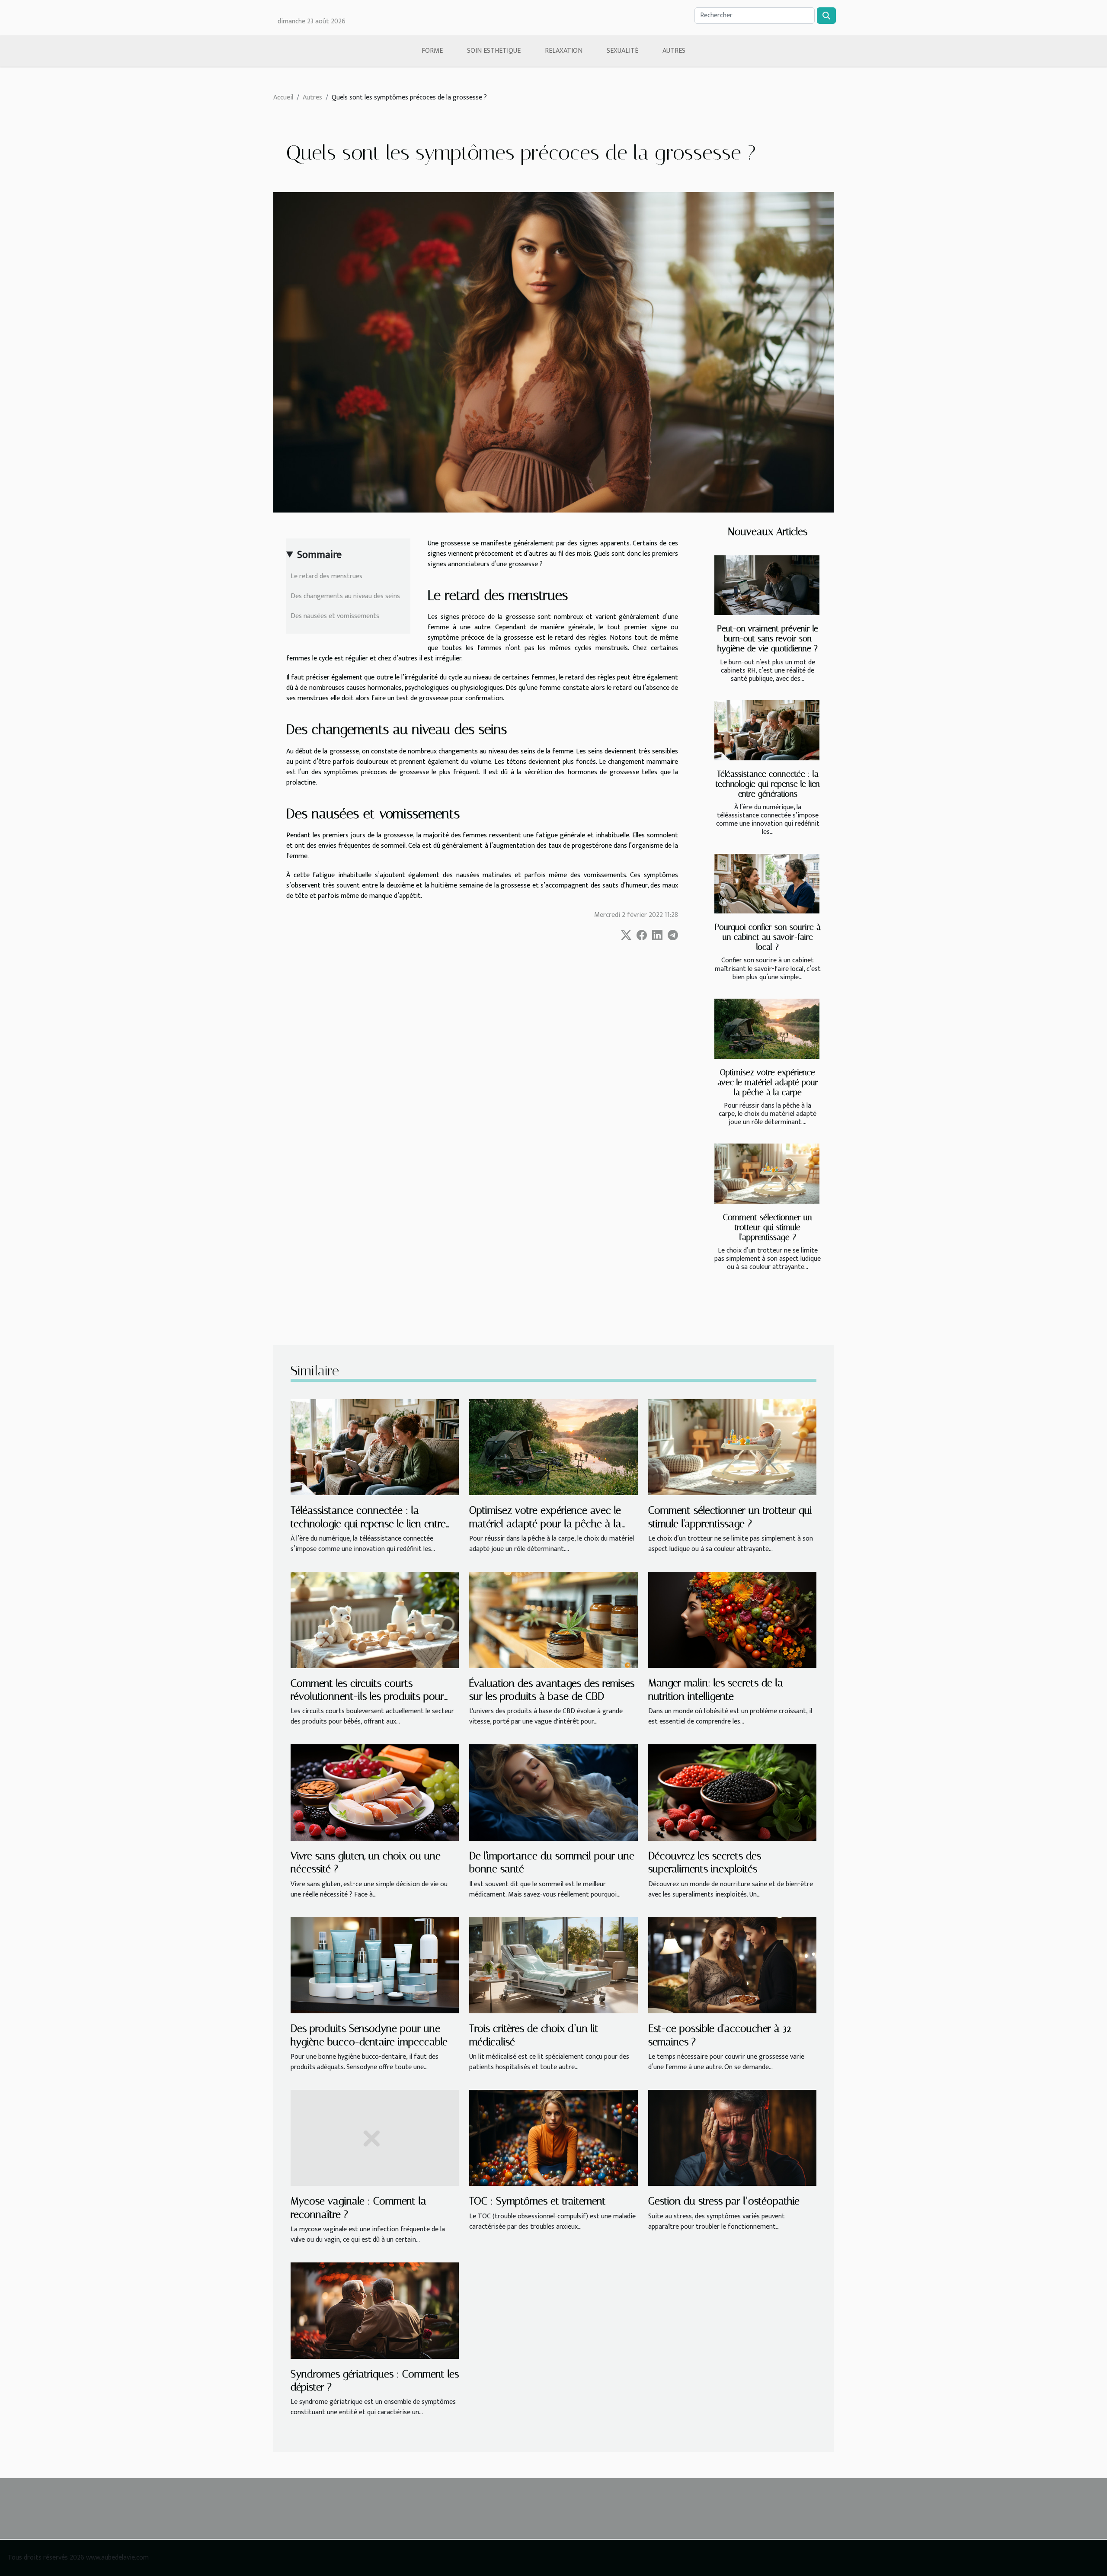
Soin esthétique (494, 51)
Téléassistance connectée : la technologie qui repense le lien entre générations (768, 784)
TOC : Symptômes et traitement (538, 2201)
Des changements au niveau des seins (346, 596)
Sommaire (319, 555)
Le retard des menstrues (327, 576)
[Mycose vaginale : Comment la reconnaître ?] (375, 2138)
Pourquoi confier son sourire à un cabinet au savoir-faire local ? (768, 937)
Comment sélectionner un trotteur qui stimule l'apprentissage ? (768, 1227)
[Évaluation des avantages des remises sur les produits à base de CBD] (553, 1620)
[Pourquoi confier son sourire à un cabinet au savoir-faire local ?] (767, 884)
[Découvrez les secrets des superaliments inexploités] (732, 1792)
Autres (674, 51)
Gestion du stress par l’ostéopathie (724, 2201)
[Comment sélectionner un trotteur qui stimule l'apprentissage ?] (767, 1174)
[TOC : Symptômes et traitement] (553, 2138)
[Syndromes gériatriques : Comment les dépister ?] (375, 2310)
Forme (432, 51)
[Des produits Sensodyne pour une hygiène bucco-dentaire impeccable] (375, 1965)
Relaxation (564, 51)
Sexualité (622, 51)
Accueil (283, 98)
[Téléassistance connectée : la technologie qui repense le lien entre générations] (767, 730)
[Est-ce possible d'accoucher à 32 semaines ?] (732, 1965)
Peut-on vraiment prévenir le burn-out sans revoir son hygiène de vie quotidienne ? (768, 639)
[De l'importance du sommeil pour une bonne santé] (553, 1792)
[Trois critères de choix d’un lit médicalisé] (553, 1965)
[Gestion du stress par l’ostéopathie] (732, 2138)
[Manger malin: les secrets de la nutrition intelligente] (732, 1620)
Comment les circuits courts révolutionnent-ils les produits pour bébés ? (367, 1697)
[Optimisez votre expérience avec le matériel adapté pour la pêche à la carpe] (767, 1029)
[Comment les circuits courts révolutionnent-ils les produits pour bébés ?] (375, 1620)
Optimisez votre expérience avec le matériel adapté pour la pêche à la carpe (768, 1082)
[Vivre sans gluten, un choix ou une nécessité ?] (375, 1792)
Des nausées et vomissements (336, 616)
